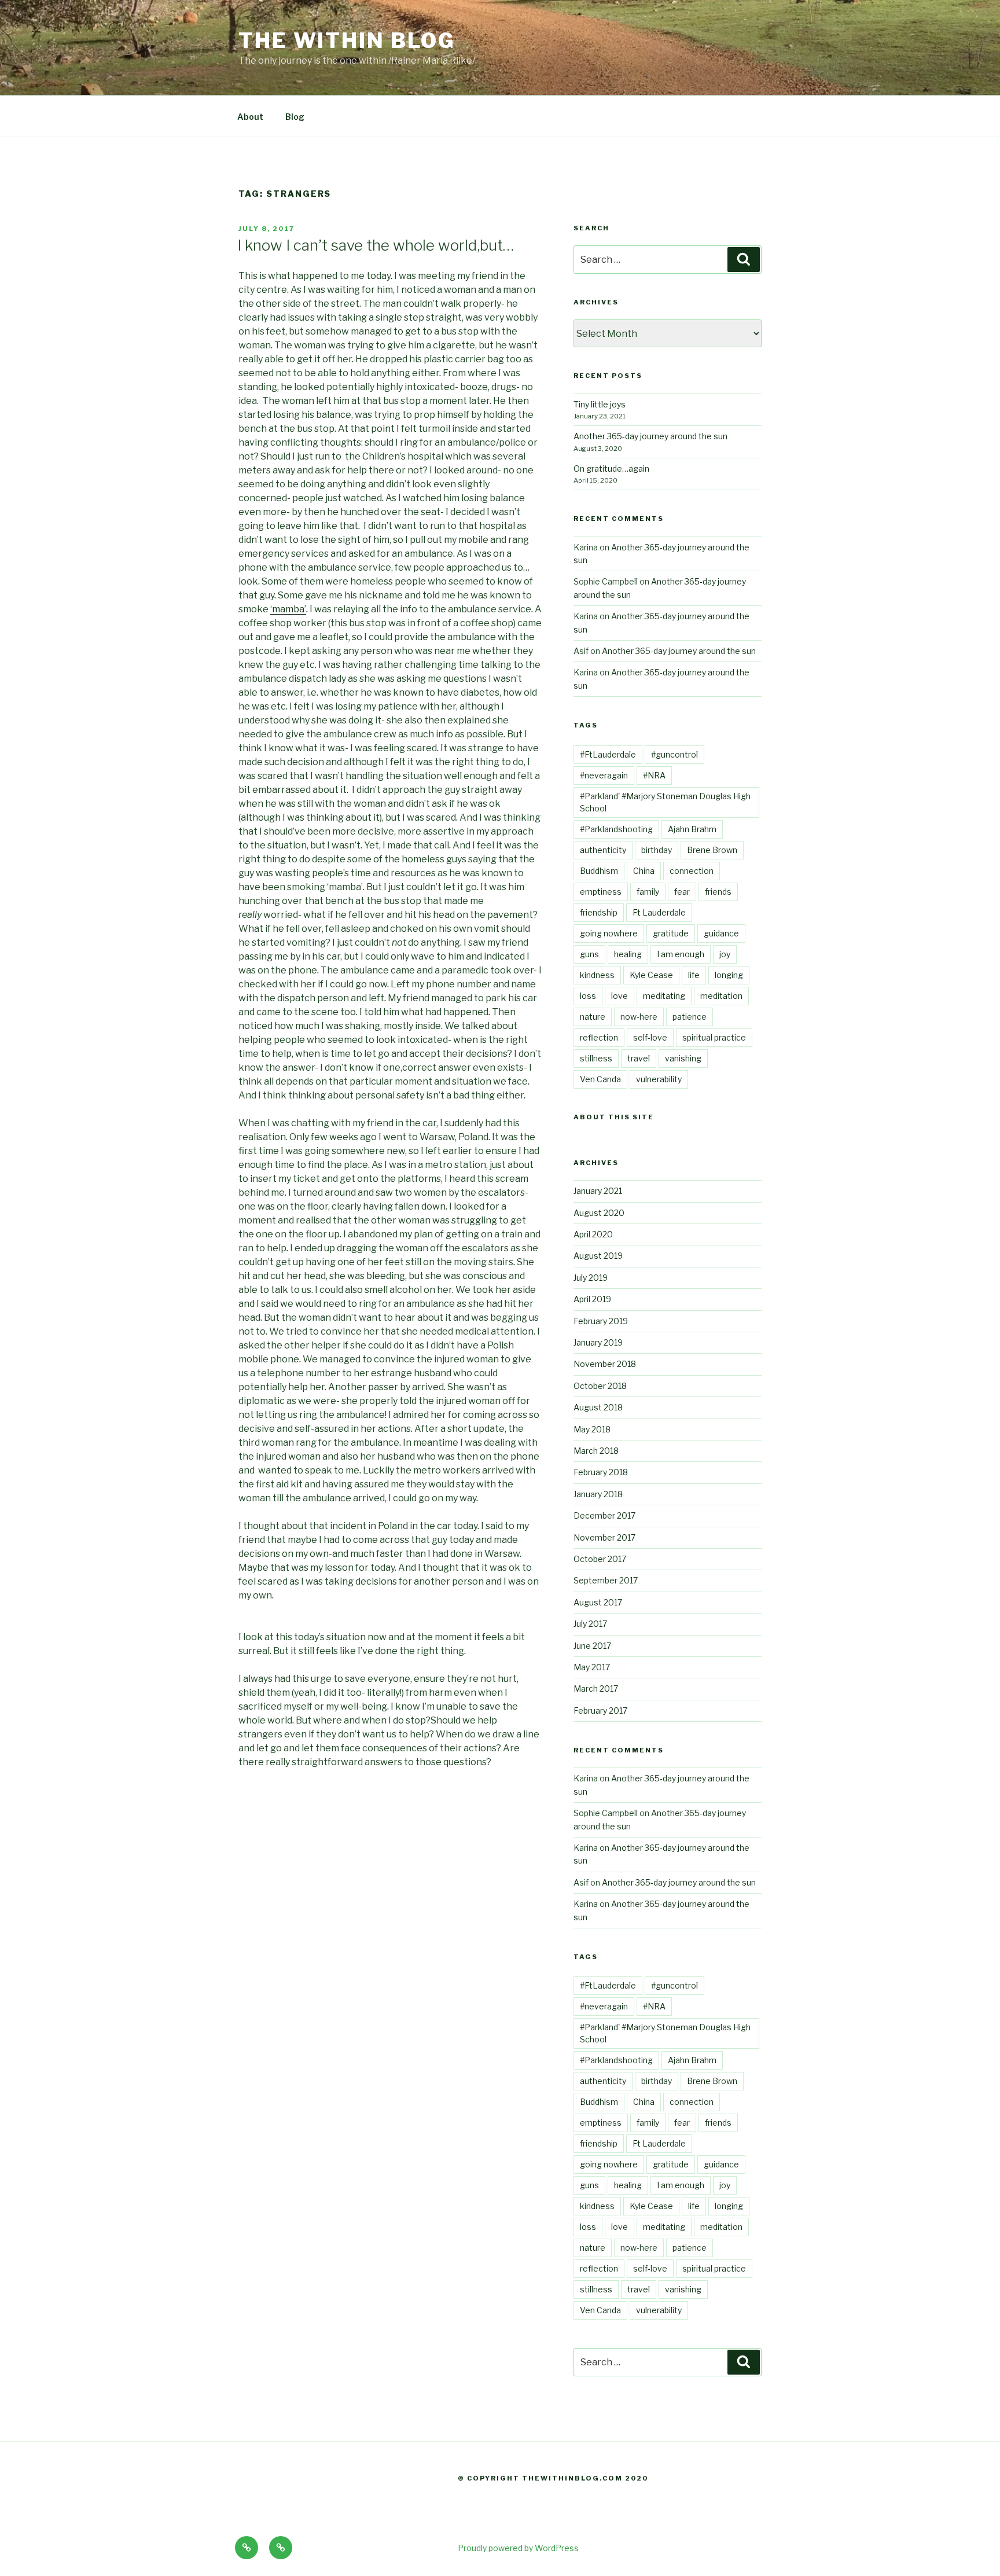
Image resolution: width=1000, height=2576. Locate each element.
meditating (664, 996)
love (620, 996)
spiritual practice (714, 1037)
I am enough (681, 954)
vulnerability (659, 1079)
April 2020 (593, 1234)
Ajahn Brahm (692, 829)
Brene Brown (712, 850)
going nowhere (609, 933)
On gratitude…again (611, 468)
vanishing (683, 1058)
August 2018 (598, 1407)
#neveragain (604, 775)
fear (682, 892)
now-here (639, 1017)
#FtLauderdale (608, 754)
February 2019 (601, 1321)
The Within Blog (347, 41)
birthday (657, 850)
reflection (599, 1037)
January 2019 (598, 1342)
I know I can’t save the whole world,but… (376, 245)
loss (588, 996)
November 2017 (604, 1537)
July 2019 (591, 1278)
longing (729, 975)
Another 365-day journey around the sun (650, 436)
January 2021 (598, 1191)
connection (692, 871)
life (694, 975)
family (648, 892)
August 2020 (599, 1213)
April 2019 (592, 1299)
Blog (295, 117)
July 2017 (590, 1624)
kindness (597, 975)
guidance (721, 933)
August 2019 (598, 1256)
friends (718, 892)
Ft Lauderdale (659, 912)
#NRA (654, 775)
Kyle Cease (651, 975)
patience (690, 1017)
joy (725, 954)
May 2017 (592, 1667)
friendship (599, 912)
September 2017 (606, 1580)
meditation (721, 996)
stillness (596, 1058)
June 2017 (592, 1646)
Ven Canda (600, 1079)
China (644, 871)
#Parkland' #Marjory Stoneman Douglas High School (665, 802)
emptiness (601, 892)
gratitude (671, 933)
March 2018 (596, 1451)
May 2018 (592, 1429)
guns (589, 954)
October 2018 (600, 1386)
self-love (650, 1037)
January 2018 (598, 1494)
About (250, 117)
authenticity (603, 850)
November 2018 (605, 1364)
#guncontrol (674, 754)
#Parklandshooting (616, 829)
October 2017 (600, 1559)
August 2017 (598, 1602)
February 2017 (600, 1710)
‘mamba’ (288, 609)
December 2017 (604, 1515)
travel (639, 1058)
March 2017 (596, 1688)
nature (593, 1017)
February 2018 (601, 1472)
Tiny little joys (600, 404)
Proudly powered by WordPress (518, 2548)
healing (628, 954)
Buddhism (599, 871)
